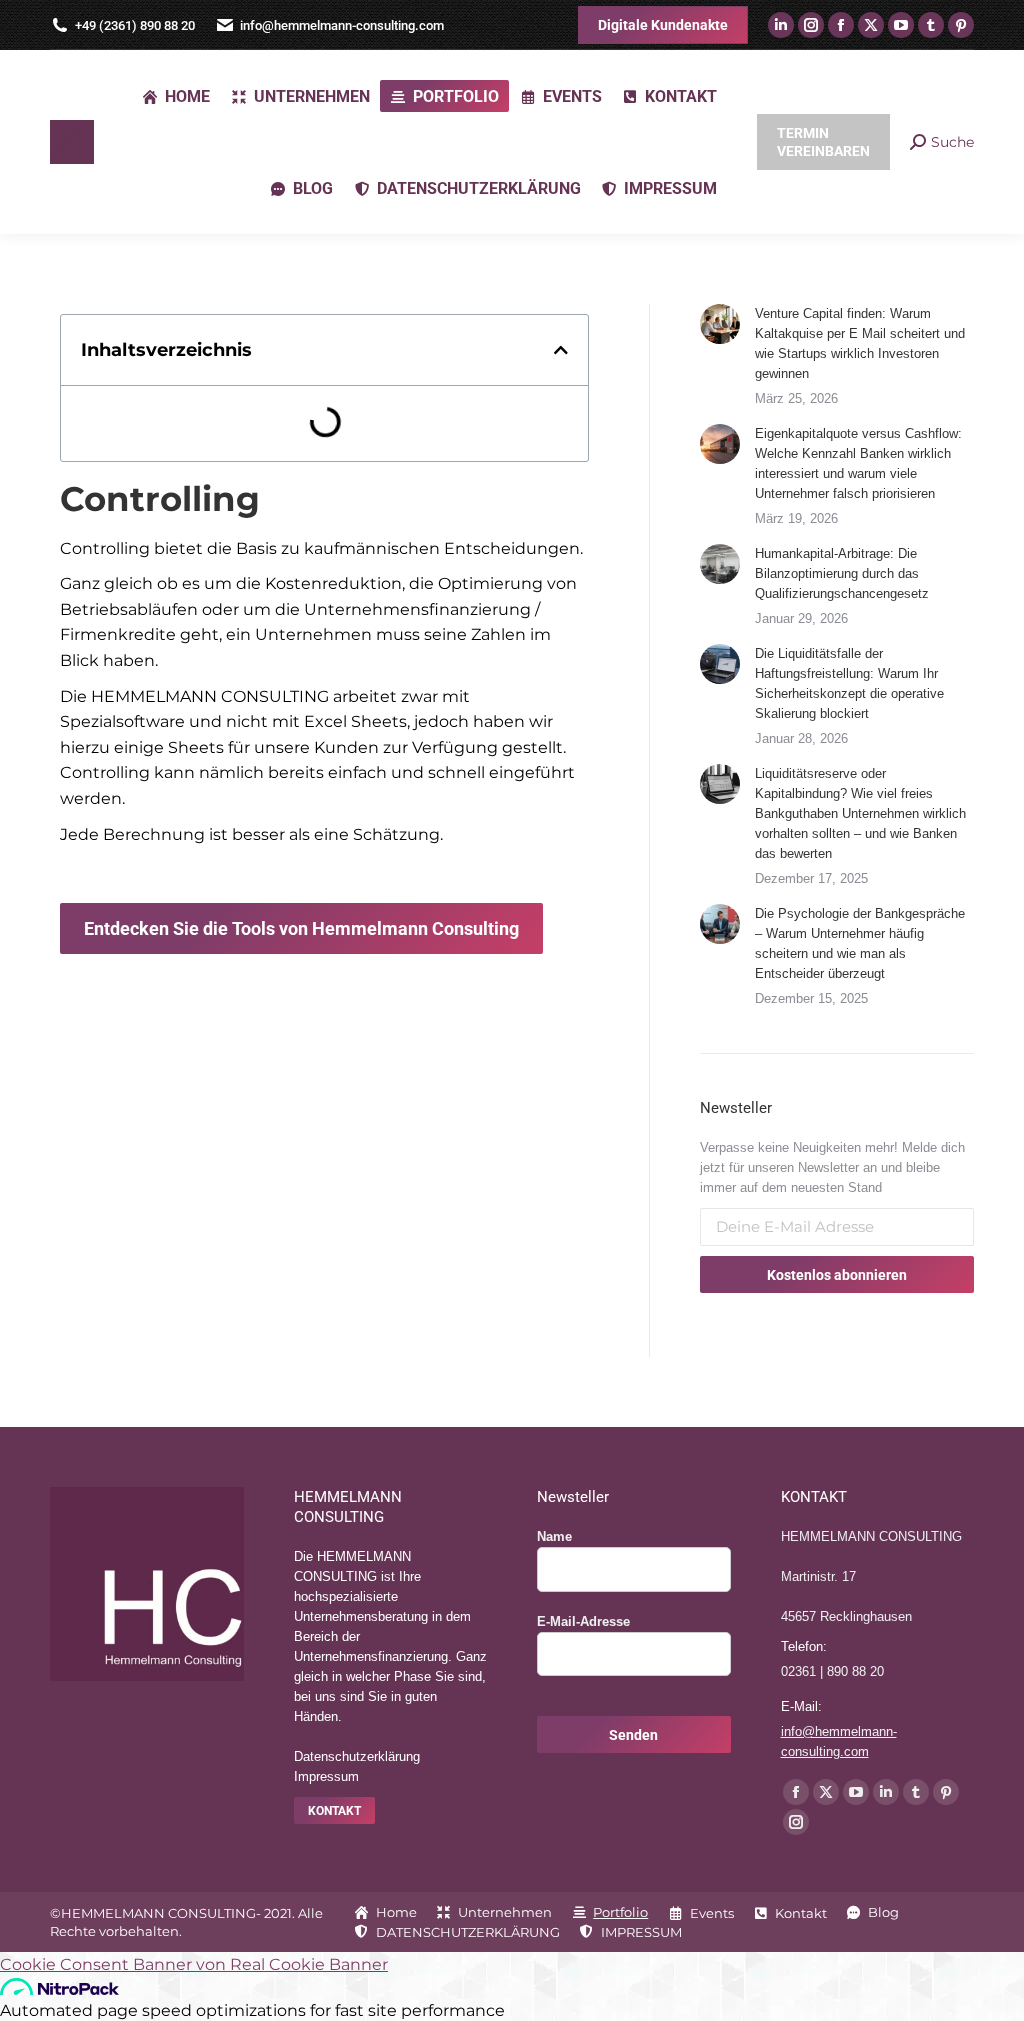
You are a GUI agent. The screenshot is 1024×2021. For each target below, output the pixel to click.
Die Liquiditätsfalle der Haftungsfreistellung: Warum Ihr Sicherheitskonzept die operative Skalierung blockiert (849, 683)
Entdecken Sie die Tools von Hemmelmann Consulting (301, 928)
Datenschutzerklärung (357, 1756)
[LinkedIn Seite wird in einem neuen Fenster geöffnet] (781, 25)
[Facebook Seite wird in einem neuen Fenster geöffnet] (841, 25)
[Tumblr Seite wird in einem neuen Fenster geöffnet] (931, 25)
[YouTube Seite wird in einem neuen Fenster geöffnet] (901, 25)
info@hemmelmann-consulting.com (342, 25)
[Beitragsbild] (720, 324)
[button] (561, 350)
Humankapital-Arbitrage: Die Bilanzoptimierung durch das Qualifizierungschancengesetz (842, 573)
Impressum (326, 1776)
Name (554, 1536)
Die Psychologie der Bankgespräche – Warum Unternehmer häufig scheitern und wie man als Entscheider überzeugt (860, 943)
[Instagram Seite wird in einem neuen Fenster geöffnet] (811, 25)
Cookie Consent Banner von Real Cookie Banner (194, 1964)
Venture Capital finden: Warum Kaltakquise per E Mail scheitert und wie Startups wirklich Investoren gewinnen (860, 343)
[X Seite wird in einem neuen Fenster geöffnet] (871, 25)
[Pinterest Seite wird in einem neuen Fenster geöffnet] (961, 25)
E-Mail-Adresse (583, 1621)
